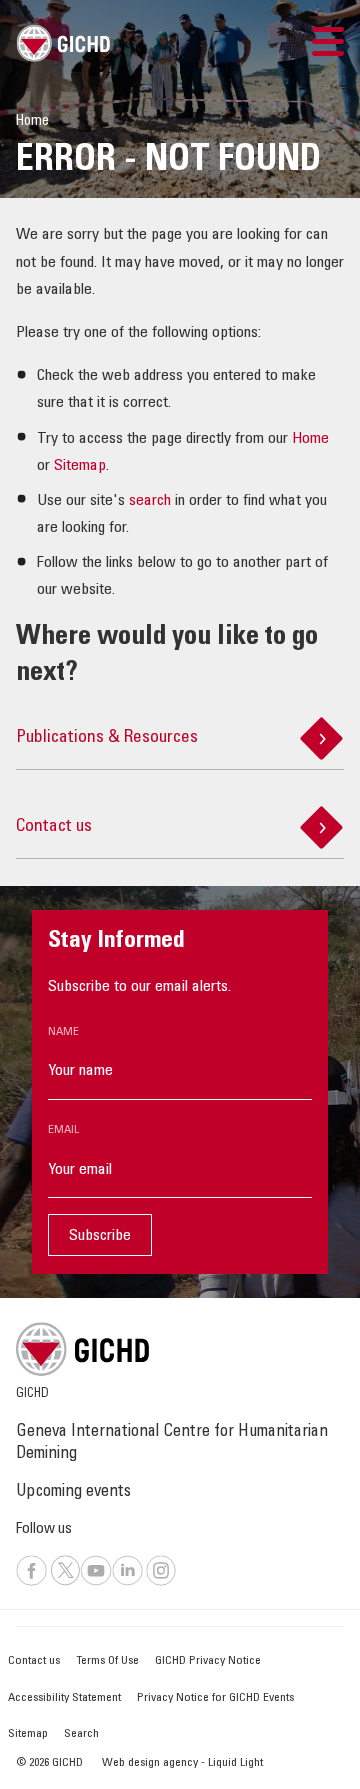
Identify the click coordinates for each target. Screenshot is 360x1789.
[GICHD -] (63, 43)
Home (310, 439)
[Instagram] (161, 1583)
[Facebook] (31, 1583)
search (150, 501)
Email (63, 1130)
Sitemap (80, 466)
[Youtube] (96, 1583)
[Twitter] (65, 1583)
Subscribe (100, 1236)
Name (63, 1032)
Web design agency (151, 1763)
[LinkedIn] (127, 1583)
